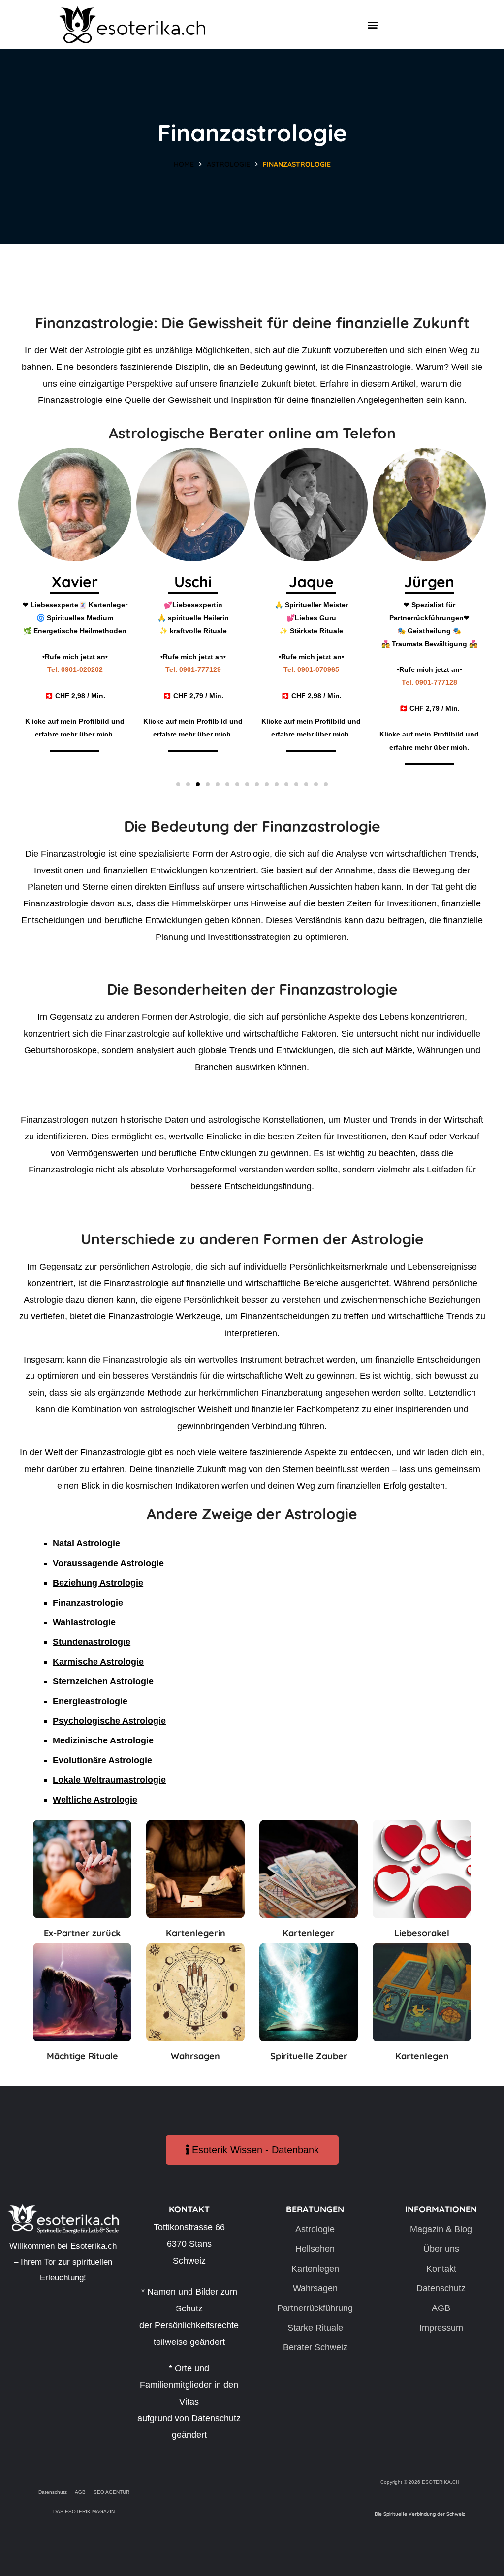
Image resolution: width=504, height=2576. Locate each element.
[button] (373, 25)
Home (184, 164)
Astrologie (228, 164)
